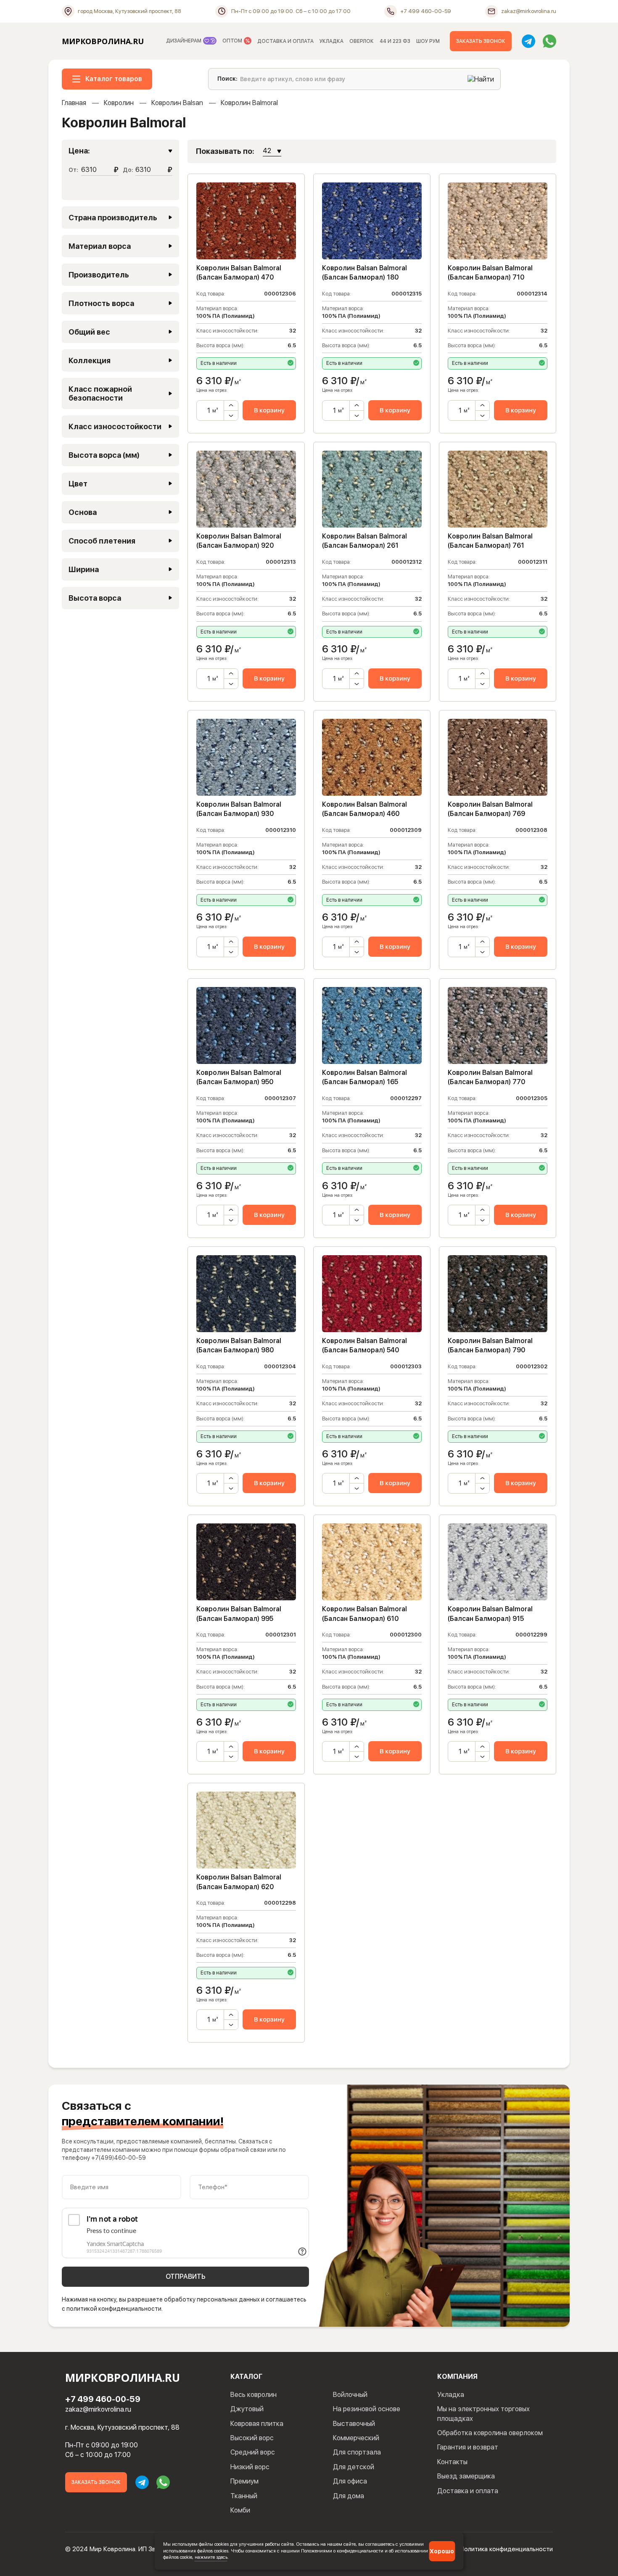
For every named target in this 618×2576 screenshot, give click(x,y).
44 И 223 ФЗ (395, 41)
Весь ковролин (254, 2395)
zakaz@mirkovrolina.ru (98, 2409)
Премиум (244, 2481)
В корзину (269, 410)
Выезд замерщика (466, 2476)
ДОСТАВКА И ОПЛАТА (285, 41)
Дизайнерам (184, 41)
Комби (240, 2510)
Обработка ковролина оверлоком (490, 2433)
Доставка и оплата (468, 2491)
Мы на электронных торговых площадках (483, 2414)
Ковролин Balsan (177, 103)
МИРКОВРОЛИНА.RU (103, 41)
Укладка (451, 2395)
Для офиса (350, 2481)
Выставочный (354, 2424)
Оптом (233, 41)
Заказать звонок (481, 41)
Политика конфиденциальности (506, 2549)
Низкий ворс (250, 2467)
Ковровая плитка (257, 2424)
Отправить (186, 2276)
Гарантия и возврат (468, 2447)
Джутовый (247, 2409)
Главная (74, 103)
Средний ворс (253, 2452)
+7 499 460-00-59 (103, 2399)
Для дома (349, 2496)
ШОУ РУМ (428, 41)
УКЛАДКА (331, 41)
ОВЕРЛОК (362, 41)
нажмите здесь (211, 2557)
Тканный (244, 2496)
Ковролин (119, 103)
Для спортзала (357, 2452)
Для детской (354, 2467)
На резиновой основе (367, 2409)
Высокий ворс (252, 2438)
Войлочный (350, 2395)
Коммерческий (356, 2438)
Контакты (452, 2462)
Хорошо (442, 2551)
